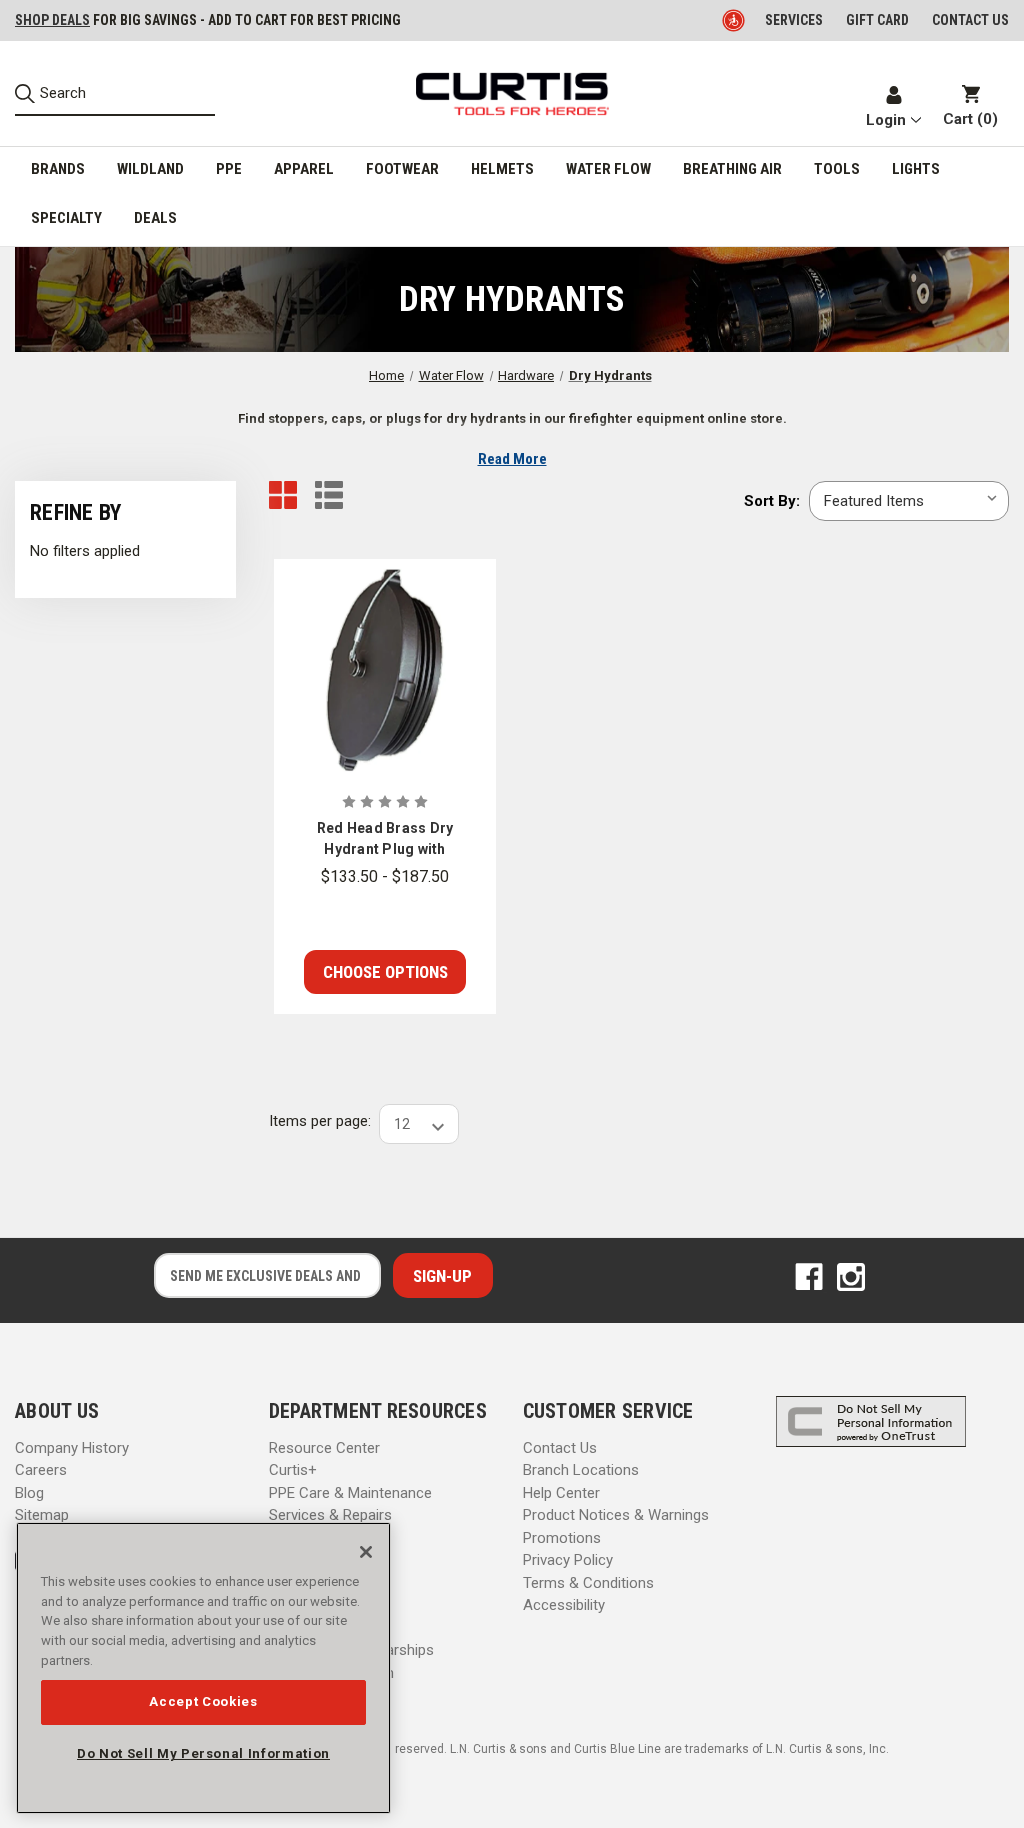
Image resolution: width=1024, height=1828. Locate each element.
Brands (58, 169)
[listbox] (909, 501)
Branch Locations (581, 1470)
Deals (155, 218)
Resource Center (324, 1448)
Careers (41, 1470)
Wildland (150, 169)
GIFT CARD (877, 20)
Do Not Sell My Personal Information (203, 1753)
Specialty (66, 218)
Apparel (304, 169)
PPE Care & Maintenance (350, 1493)
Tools (837, 169)
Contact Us (560, 1448)
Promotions (562, 1538)
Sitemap (42, 1515)
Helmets (502, 169)
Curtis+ (293, 1470)
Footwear (402, 169)
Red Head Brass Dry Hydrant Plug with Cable (385, 840)
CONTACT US (970, 20)
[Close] (366, 1552)
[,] (385, 670)
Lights (916, 169)
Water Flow (608, 169)
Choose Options (385, 972)
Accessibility (564, 1605)
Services (794, 20)
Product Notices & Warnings (616, 1515)
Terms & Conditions (588, 1583)
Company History (72, 1448)
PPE (229, 169)
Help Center (561, 1493)
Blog (29, 1493)
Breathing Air (732, 169)
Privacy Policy (568, 1560)
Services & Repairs (330, 1515)
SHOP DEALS (52, 20)
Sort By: (772, 501)
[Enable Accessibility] (735, 20)
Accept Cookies (203, 1701)
